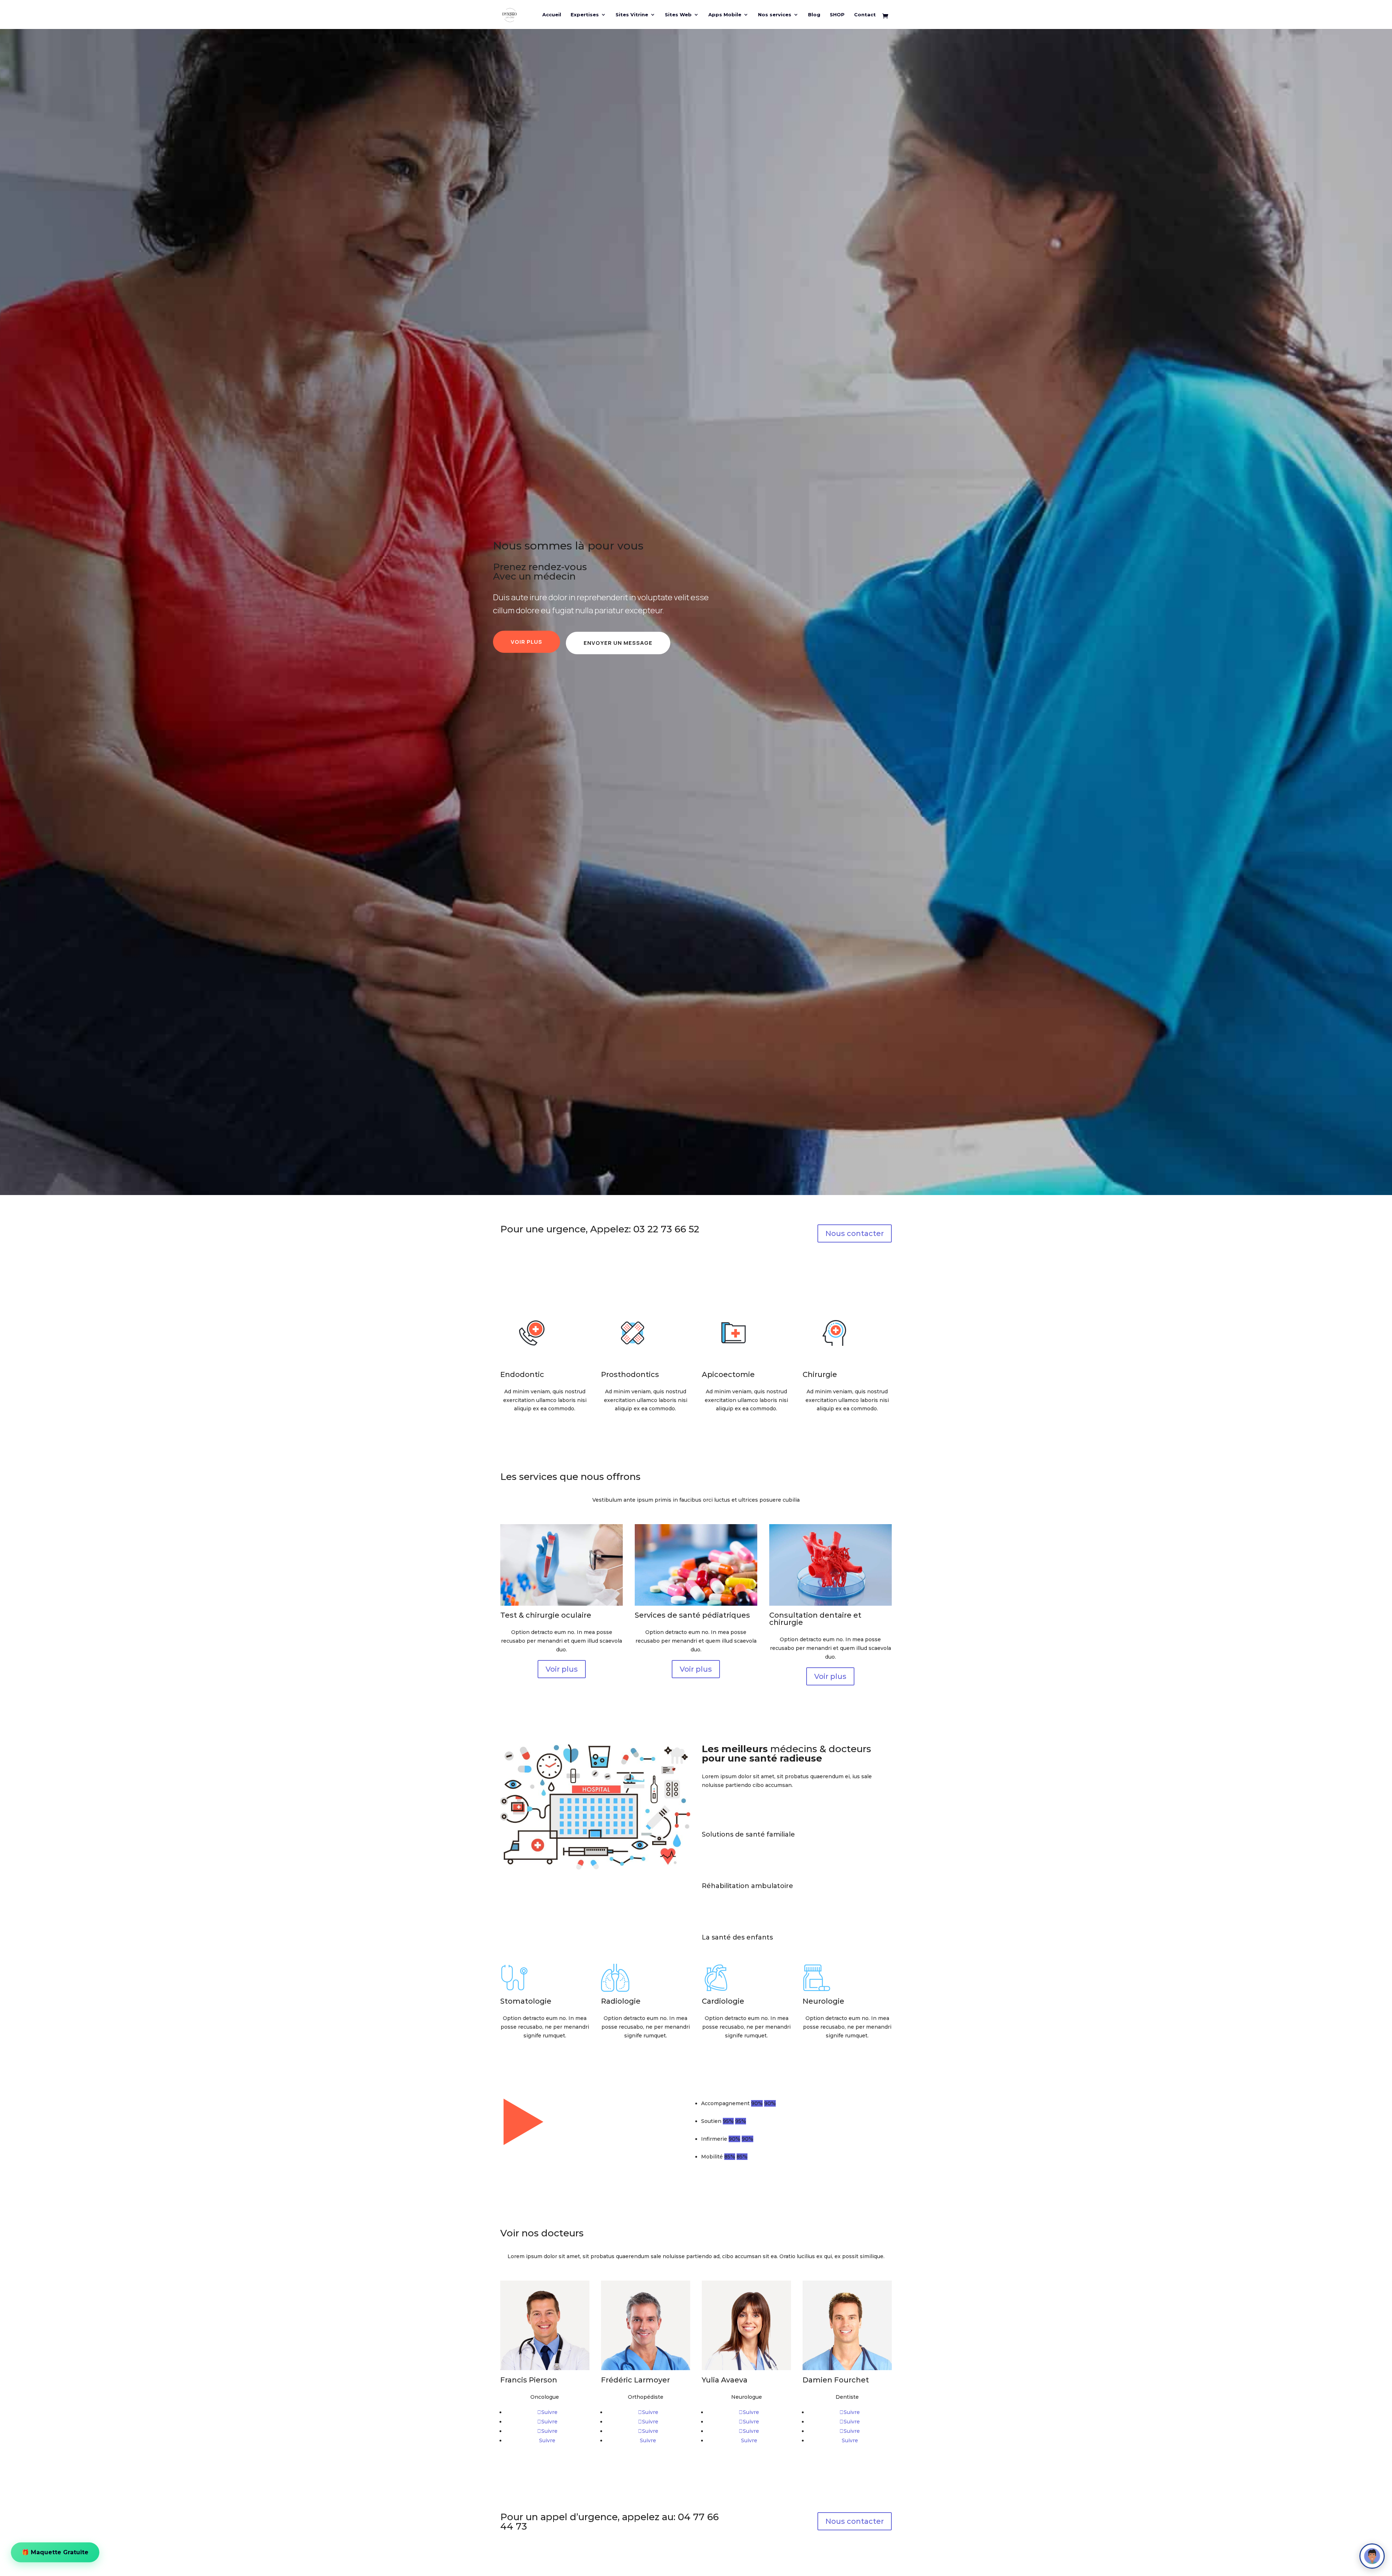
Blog (814, 15)
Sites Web (678, 15)
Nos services (775, 15)
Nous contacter (855, 1233)
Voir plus (527, 642)
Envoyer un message (618, 643)
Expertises (585, 15)
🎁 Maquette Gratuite (55, 2552)
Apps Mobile (725, 15)
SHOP (837, 15)
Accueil (552, 15)
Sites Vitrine (632, 15)
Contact (865, 15)
